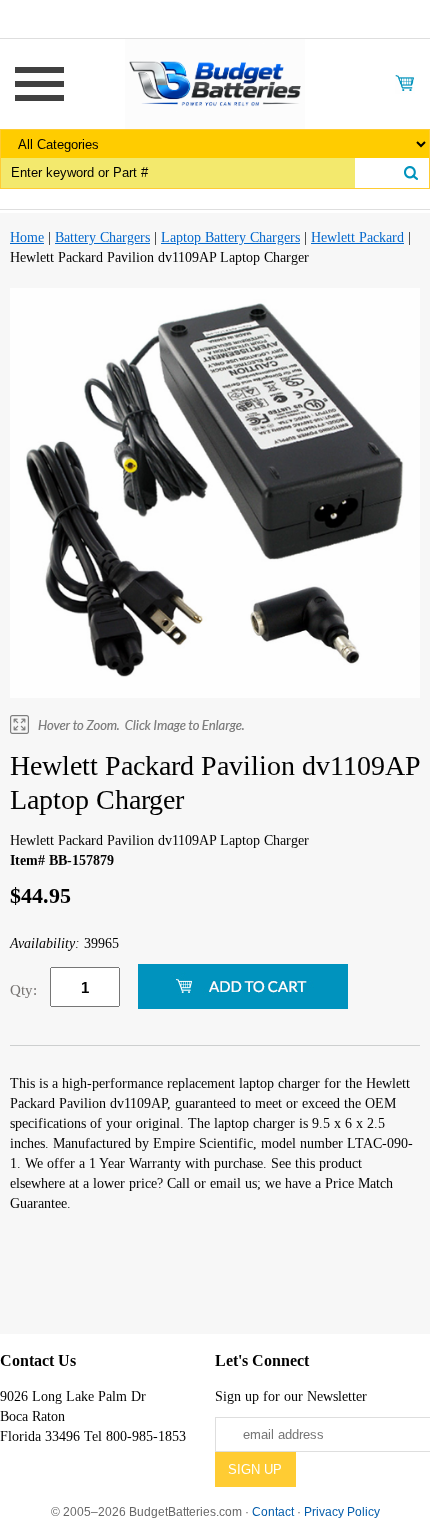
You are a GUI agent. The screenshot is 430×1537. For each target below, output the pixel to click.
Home (27, 237)
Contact (273, 1512)
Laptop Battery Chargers (230, 237)
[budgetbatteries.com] (215, 82)
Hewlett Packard (357, 237)
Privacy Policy (342, 1512)
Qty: (23, 990)
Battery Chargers (102, 237)
